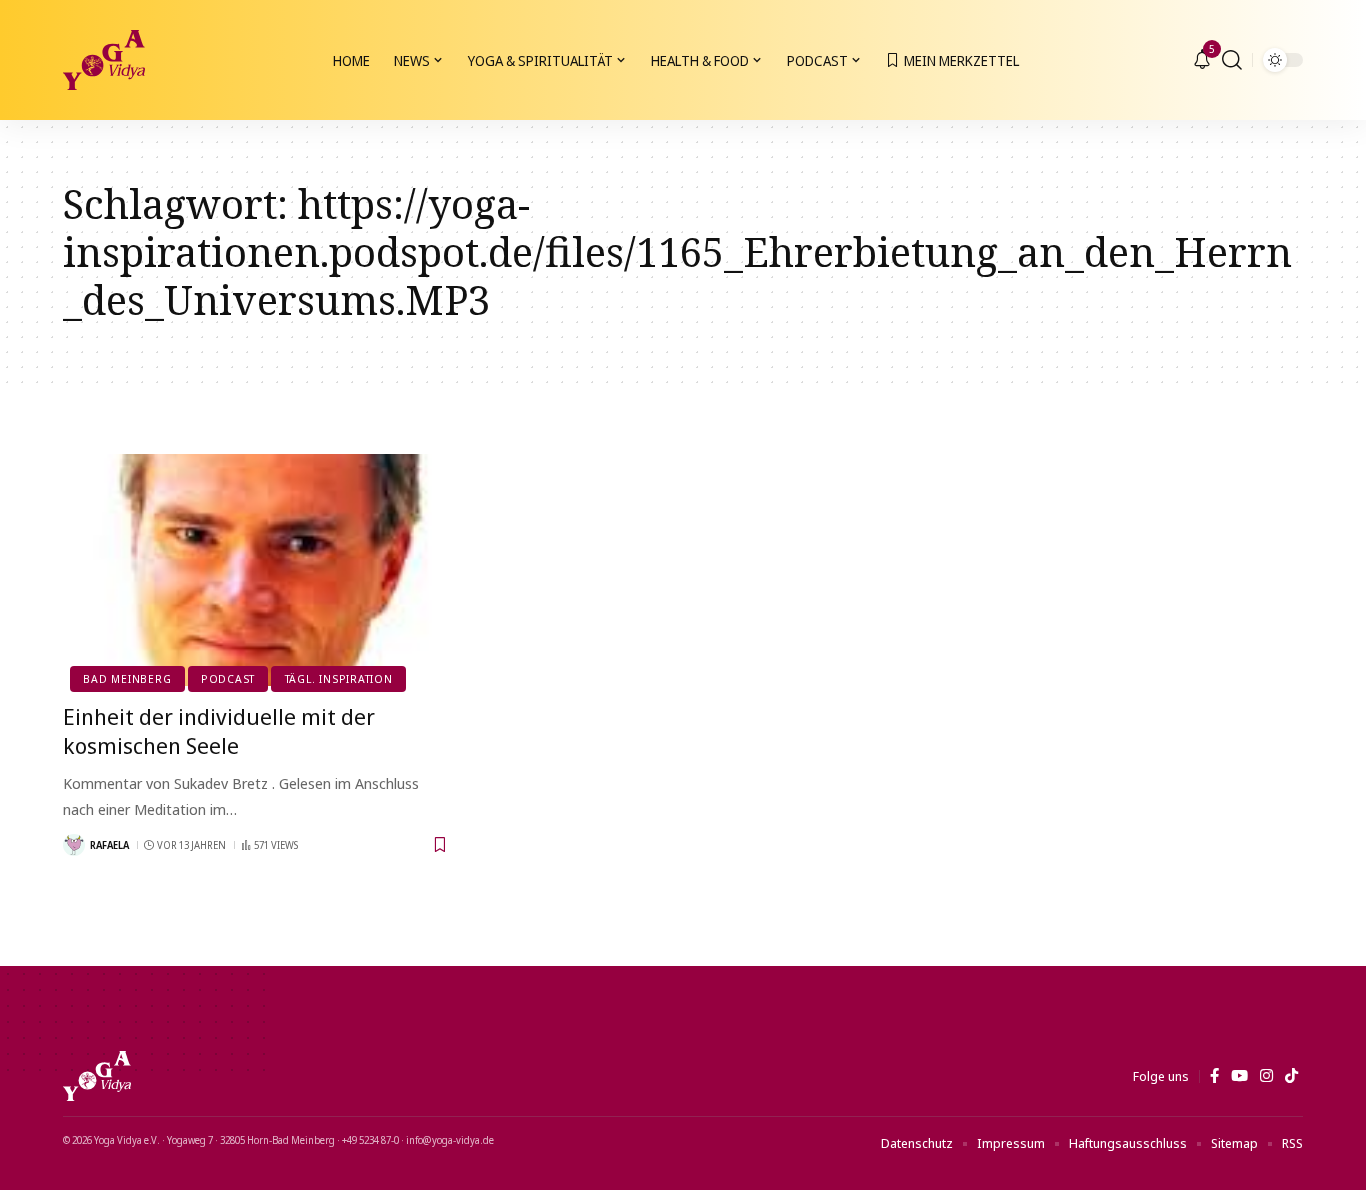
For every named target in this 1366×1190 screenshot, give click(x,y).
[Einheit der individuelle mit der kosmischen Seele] (256, 570)
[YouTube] (1239, 1076)
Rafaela (109, 845)
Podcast (228, 678)
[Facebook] (1214, 1076)
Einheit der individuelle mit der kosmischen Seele (219, 730)
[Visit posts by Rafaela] (74, 845)
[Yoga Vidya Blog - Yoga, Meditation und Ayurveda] (104, 60)
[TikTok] (1291, 1076)
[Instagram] (1266, 1076)
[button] (1232, 60)
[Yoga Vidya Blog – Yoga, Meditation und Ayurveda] (97, 1076)
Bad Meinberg (127, 678)
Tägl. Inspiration (339, 678)
